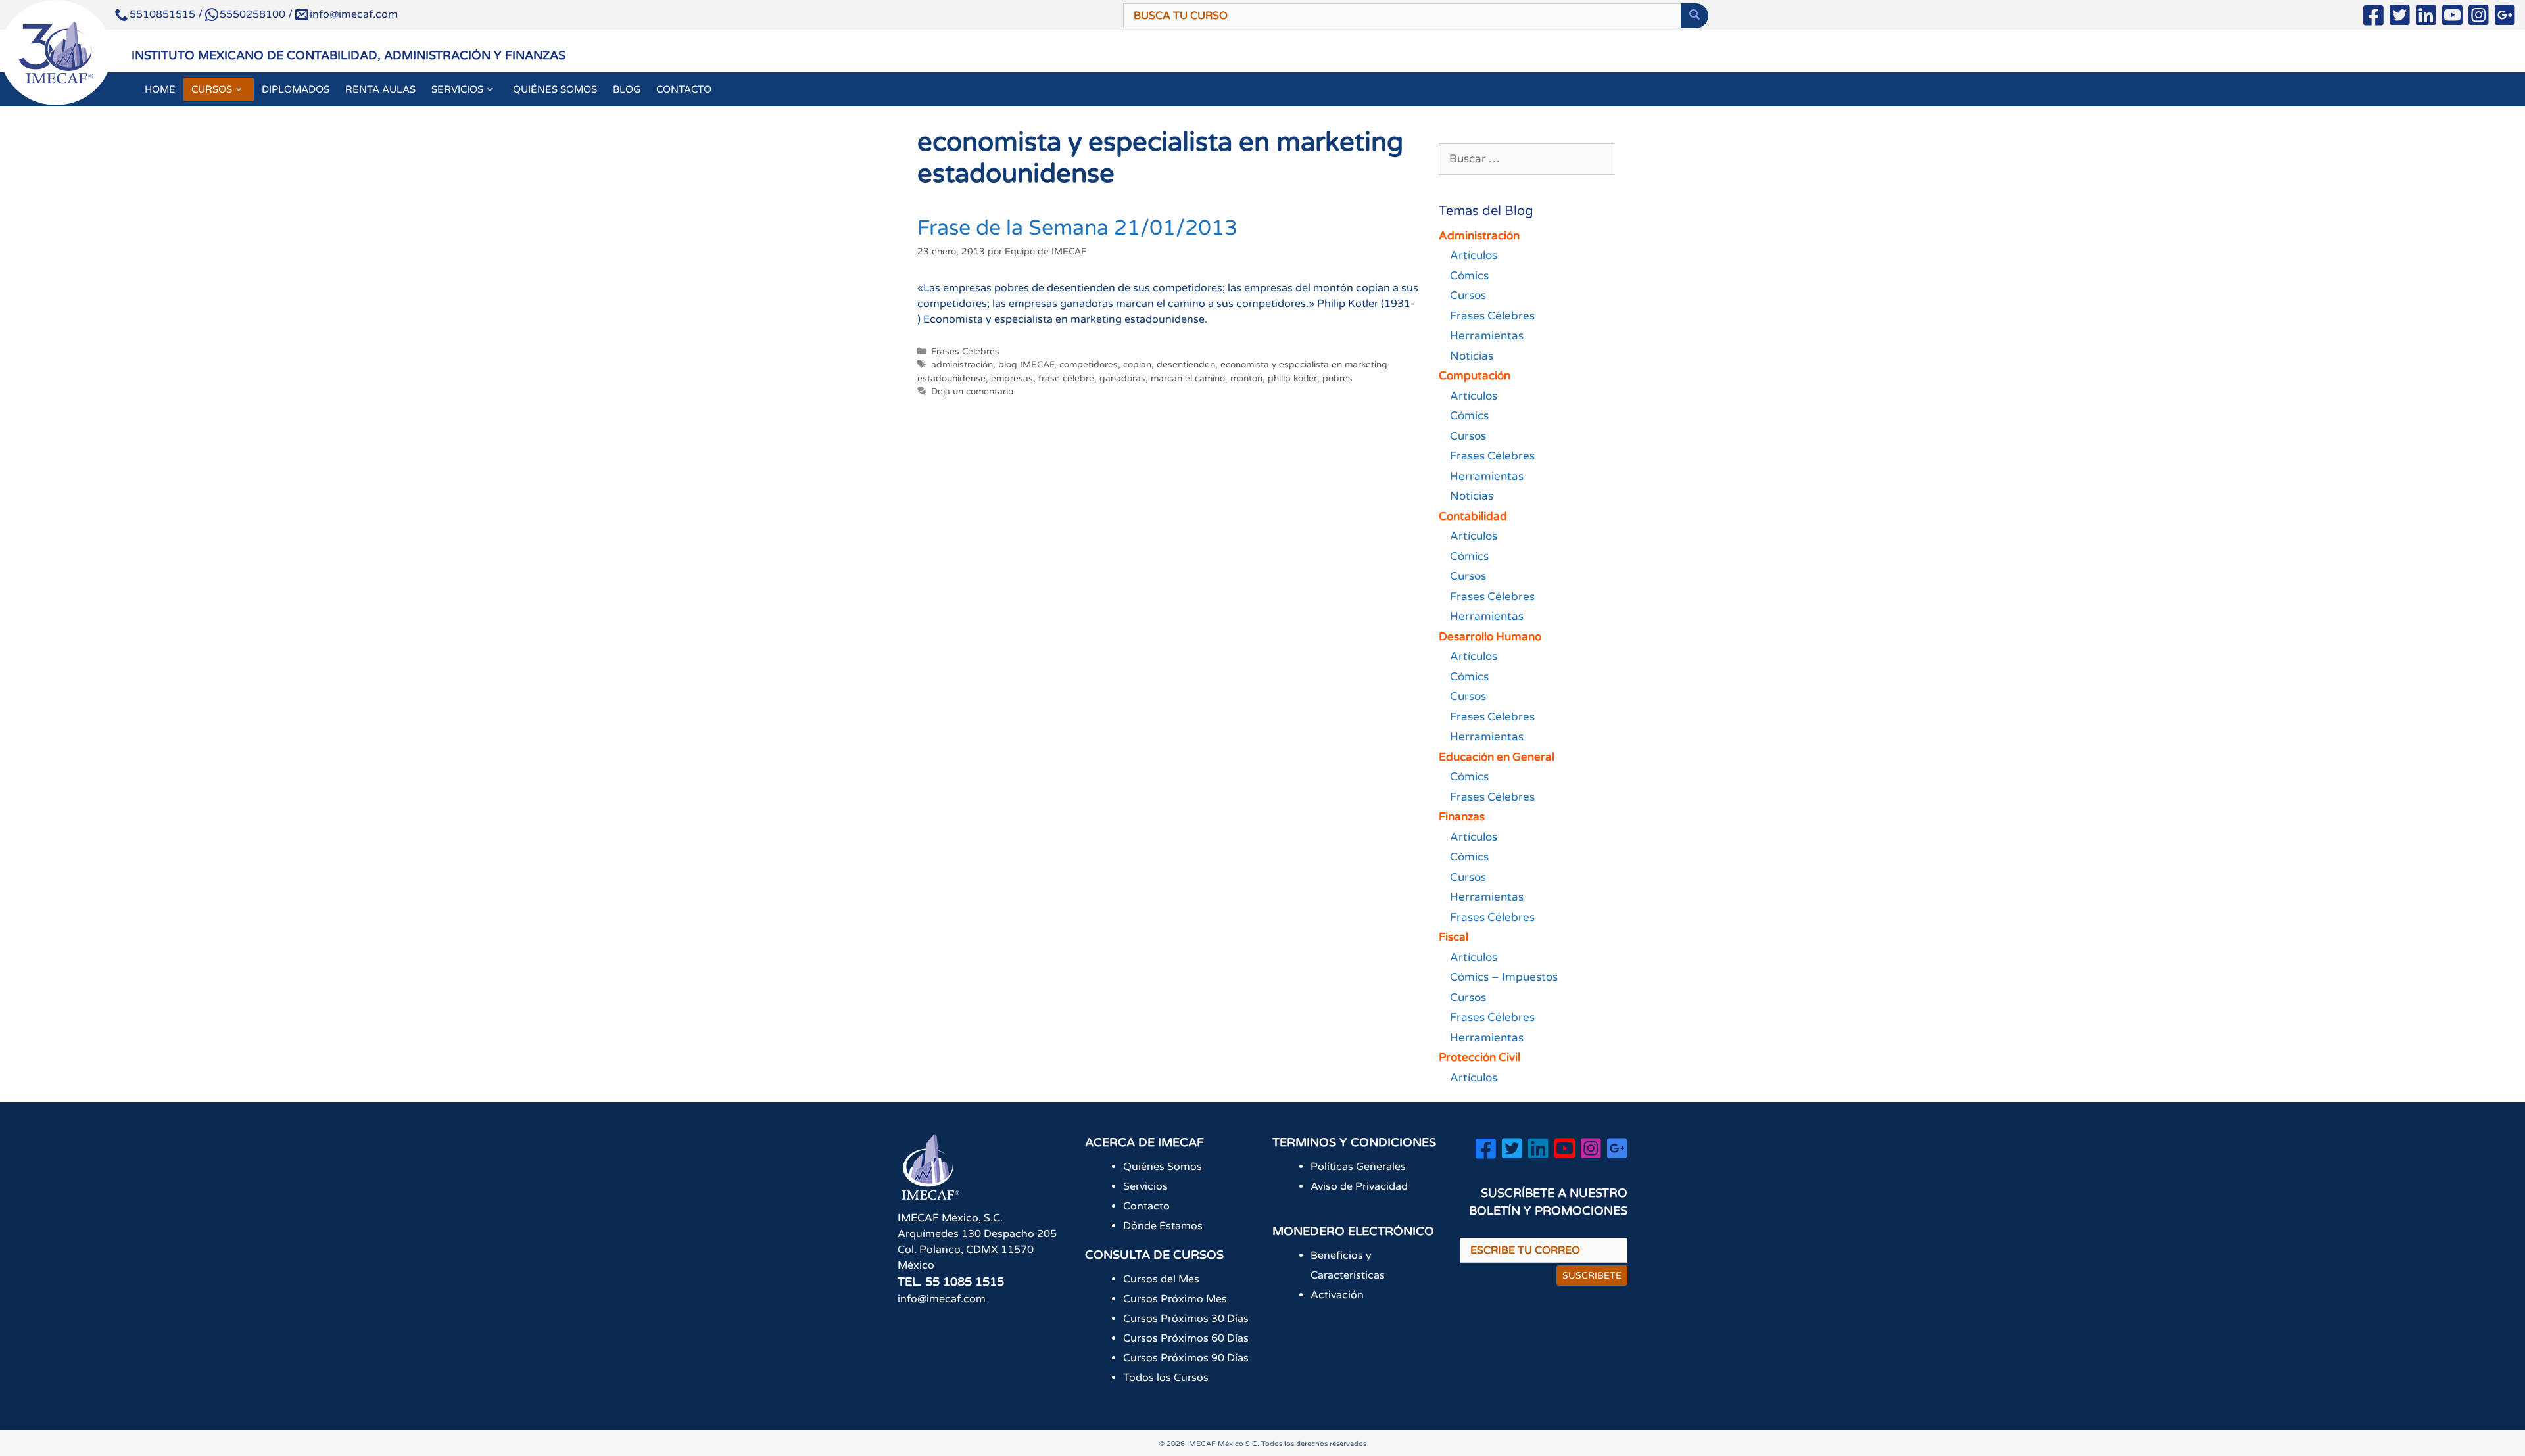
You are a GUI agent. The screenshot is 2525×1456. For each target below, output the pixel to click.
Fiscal (1454, 937)
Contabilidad (1473, 516)
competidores (1089, 365)
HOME (160, 89)
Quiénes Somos (1163, 1167)
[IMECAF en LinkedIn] (2426, 18)
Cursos (1468, 295)
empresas (1012, 379)
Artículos (1474, 255)
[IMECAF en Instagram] (2479, 18)
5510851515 (162, 14)
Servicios (1145, 1186)
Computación (1475, 376)
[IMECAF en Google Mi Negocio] (2505, 18)
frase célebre (1066, 379)
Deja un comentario (972, 392)
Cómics (1469, 276)
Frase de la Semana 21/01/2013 (1077, 228)
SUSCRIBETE (1592, 1276)
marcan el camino (1188, 379)
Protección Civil (1479, 1057)
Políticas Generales (1358, 1167)
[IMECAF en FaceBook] (2373, 18)
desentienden (1186, 365)
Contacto (1146, 1206)
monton (1246, 379)
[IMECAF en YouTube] (2452, 18)
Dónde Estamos (1163, 1226)
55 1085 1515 (965, 1282)
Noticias (1472, 356)
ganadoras (1122, 379)
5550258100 (252, 14)
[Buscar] (1695, 16)
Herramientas (1487, 336)
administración (962, 365)
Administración (1479, 236)
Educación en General (1497, 757)
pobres (1337, 379)
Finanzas (1462, 817)
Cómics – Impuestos (1504, 977)
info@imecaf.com (354, 14)
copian (1137, 365)
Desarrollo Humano (1490, 637)
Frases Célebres (965, 352)
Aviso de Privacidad (1359, 1186)
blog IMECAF (1026, 365)
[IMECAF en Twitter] (2400, 18)
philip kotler (1292, 379)
